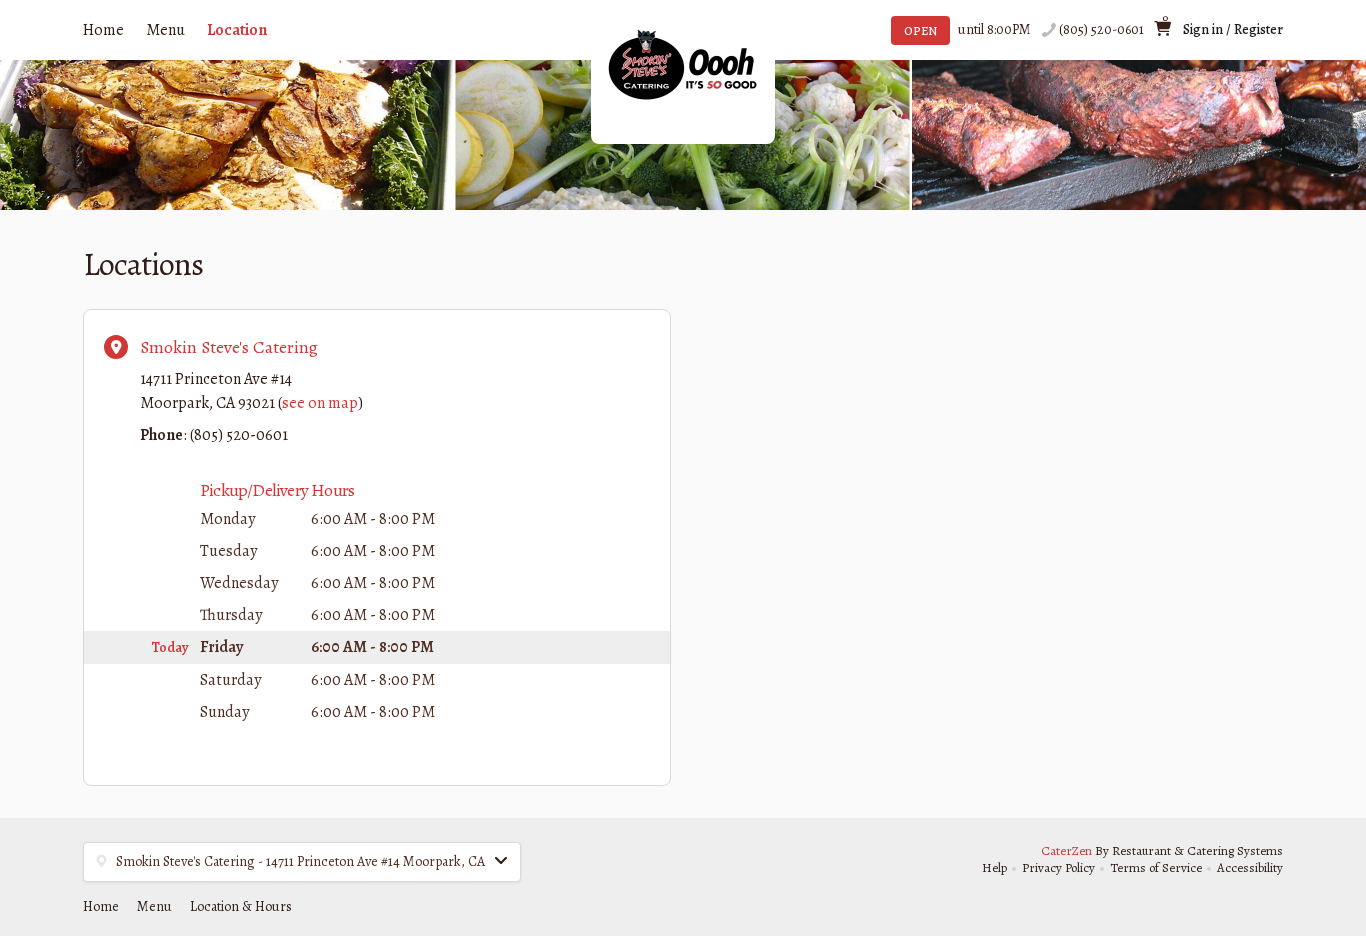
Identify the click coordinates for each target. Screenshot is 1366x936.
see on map (320, 403)
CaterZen (1066, 850)
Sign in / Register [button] (1233, 29)
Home (103, 30)
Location (237, 30)
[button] (302, 862)
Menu (165, 30)
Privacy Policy (1058, 867)
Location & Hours (241, 906)
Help (994, 867)
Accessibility (1250, 867)
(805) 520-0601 (1101, 29)
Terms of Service (1156, 867)
